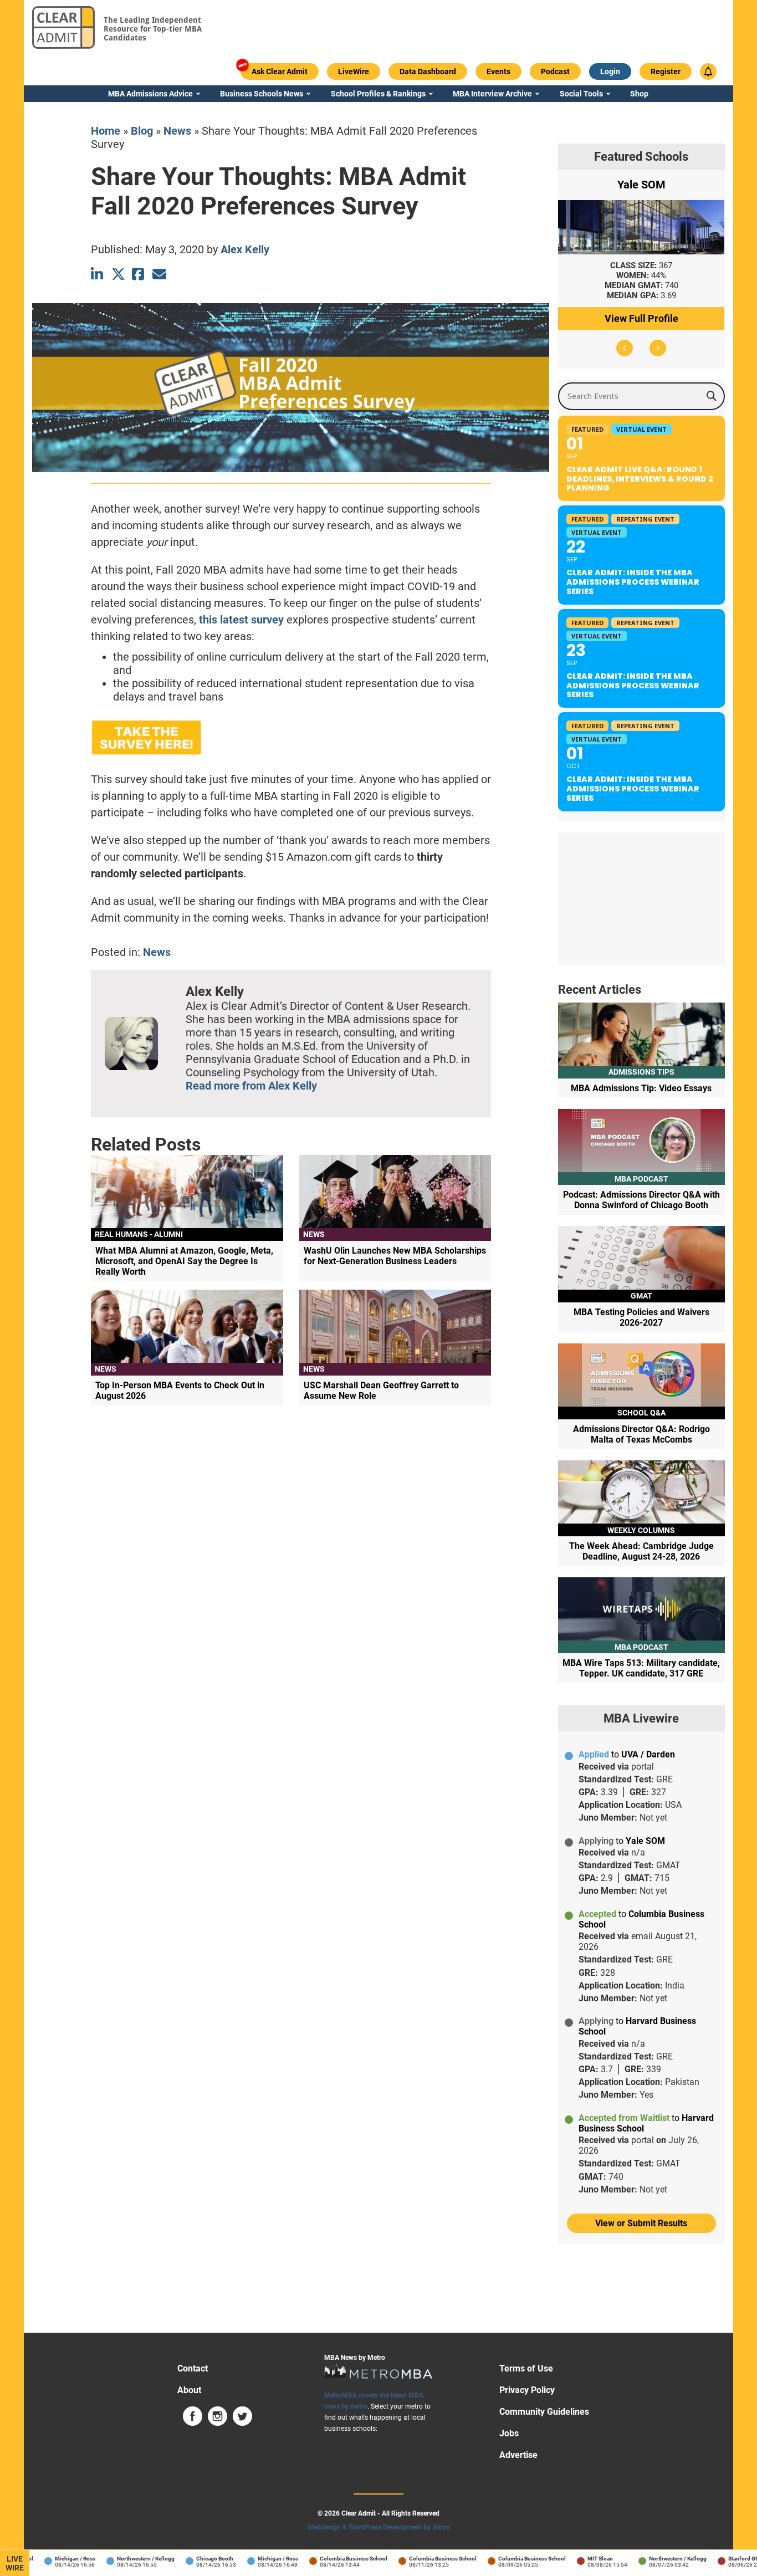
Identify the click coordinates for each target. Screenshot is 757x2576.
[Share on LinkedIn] (98, 274)
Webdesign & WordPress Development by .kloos (379, 2527)
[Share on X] (118, 274)
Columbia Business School (331, 2559)
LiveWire (15, 2563)
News (177, 131)
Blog (142, 131)
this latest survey (241, 620)
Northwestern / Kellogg (124, 2559)
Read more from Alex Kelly (251, 1086)
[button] (625, 348)
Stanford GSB (723, 2559)
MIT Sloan (578, 2559)
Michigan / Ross (53, 2559)
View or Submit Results (641, 2223)
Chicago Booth (193, 2559)
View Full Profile (641, 318)
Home (106, 131)
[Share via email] (159, 274)
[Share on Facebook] (139, 274)
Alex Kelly (245, 249)
